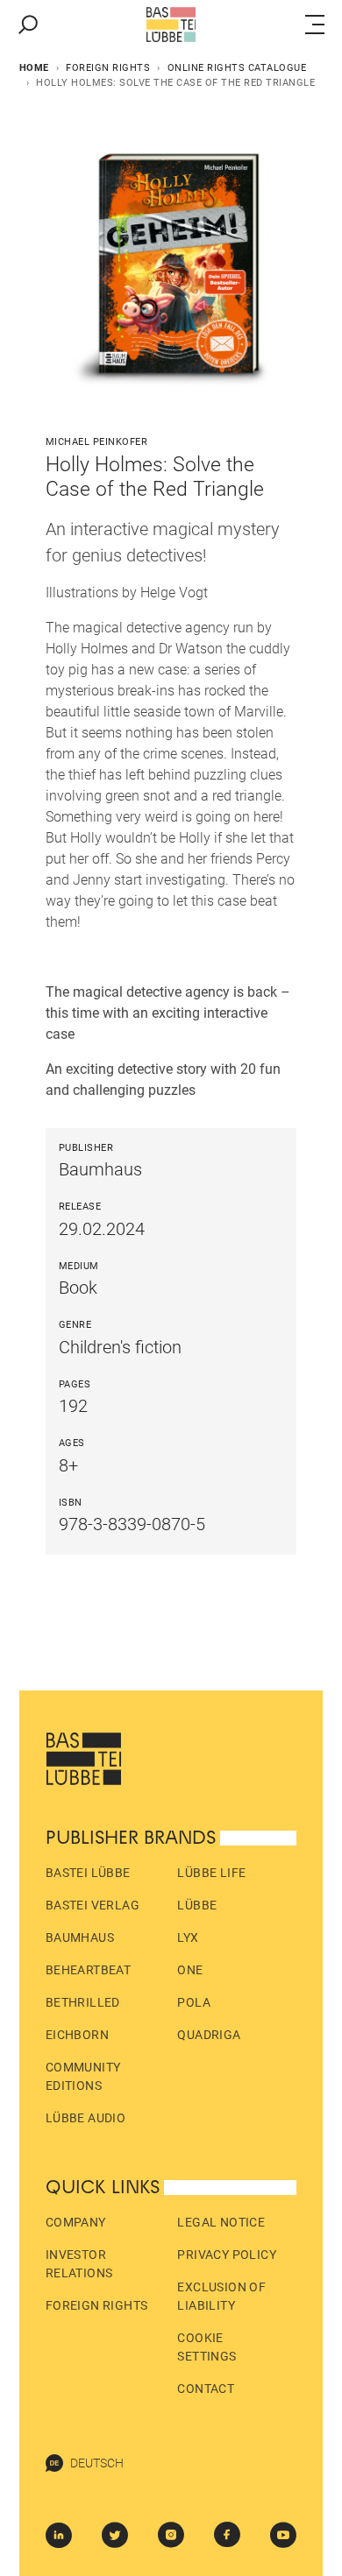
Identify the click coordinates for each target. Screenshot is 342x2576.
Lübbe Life (211, 1873)
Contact (206, 2389)
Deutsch (97, 2463)
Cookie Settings (207, 2347)
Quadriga (209, 2035)
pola (194, 2002)
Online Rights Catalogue (237, 68)
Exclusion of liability (221, 2296)
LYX (188, 1937)
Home (34, 68)
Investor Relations (79, 2264)
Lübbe (197, 1905)
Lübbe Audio (85, 2118)
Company (76, 2222)
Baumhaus (80, 1937)
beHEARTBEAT (88, 1970)
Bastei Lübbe (88, 1873)
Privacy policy (227, 2255)
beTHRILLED (83, 2002)
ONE (190, 1970)
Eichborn (77, 2035)
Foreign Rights (108, 68)
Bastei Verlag (93, 1905)
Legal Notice (221, 2222)
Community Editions (83, 2076)
